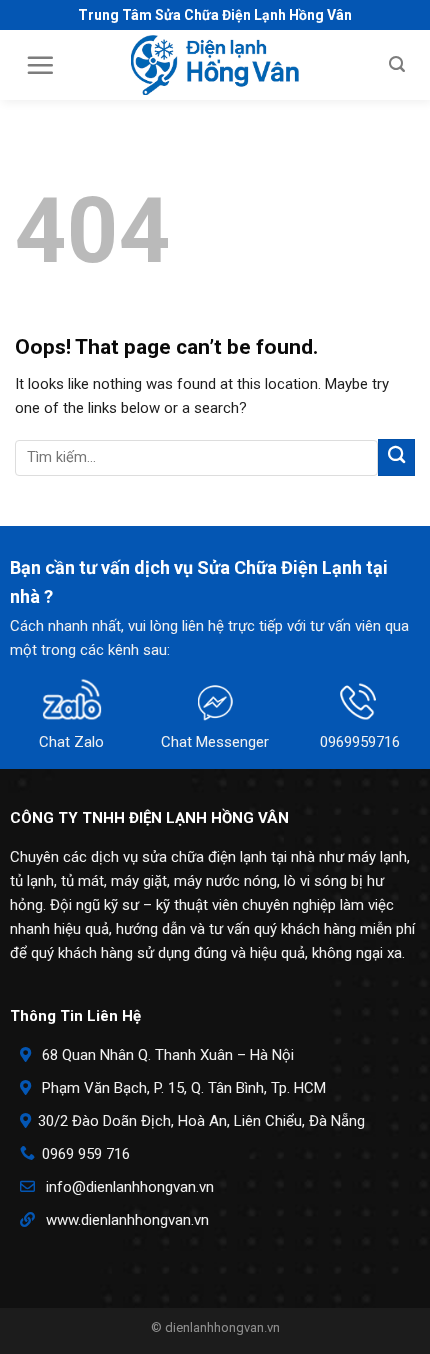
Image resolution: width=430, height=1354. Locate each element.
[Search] (397, 64)
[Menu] (40, 65)
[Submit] (396, 457)
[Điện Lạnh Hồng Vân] (215, 65)
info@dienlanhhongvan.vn (130, 1187)
